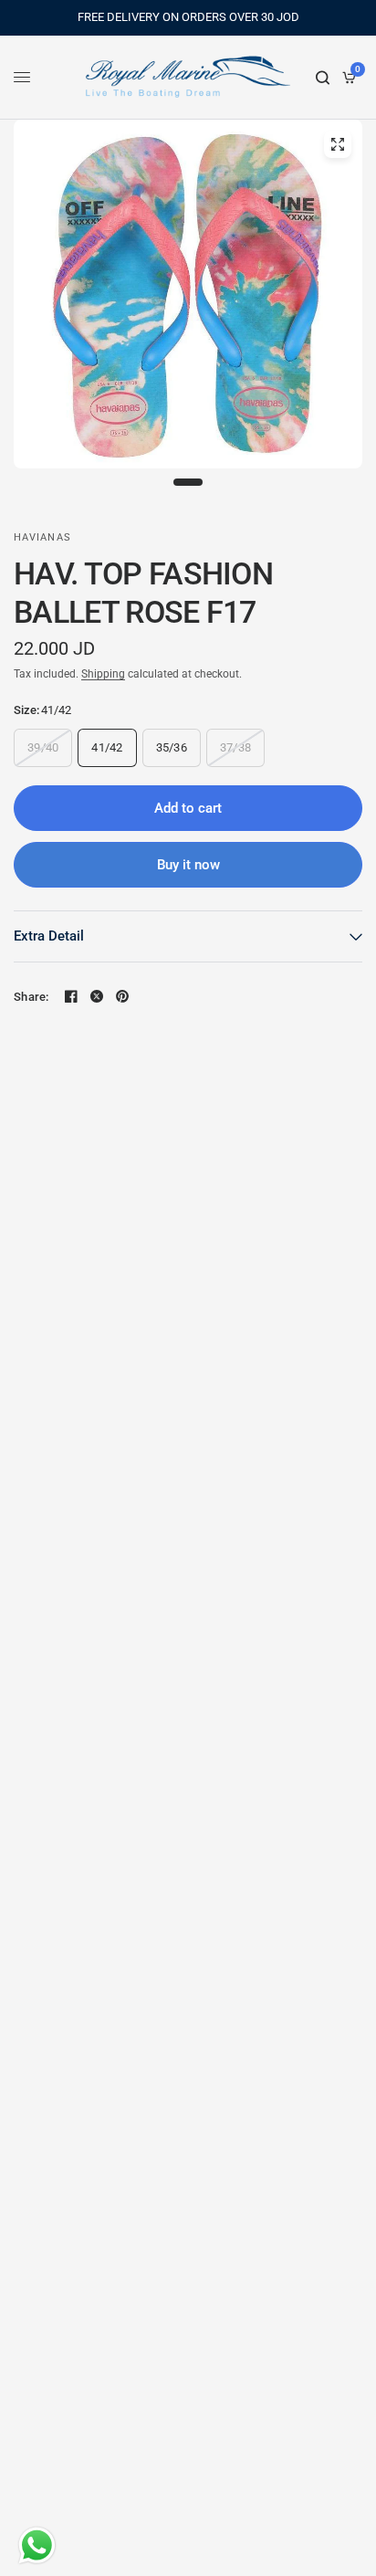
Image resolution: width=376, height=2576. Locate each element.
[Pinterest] (122, 996)
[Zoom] (338, 144)
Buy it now (188, 865)
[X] (97, 996)
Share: (31, 997)
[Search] (323, 78)
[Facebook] (71, 996)
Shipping (103, 674)
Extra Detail (49, 936)
